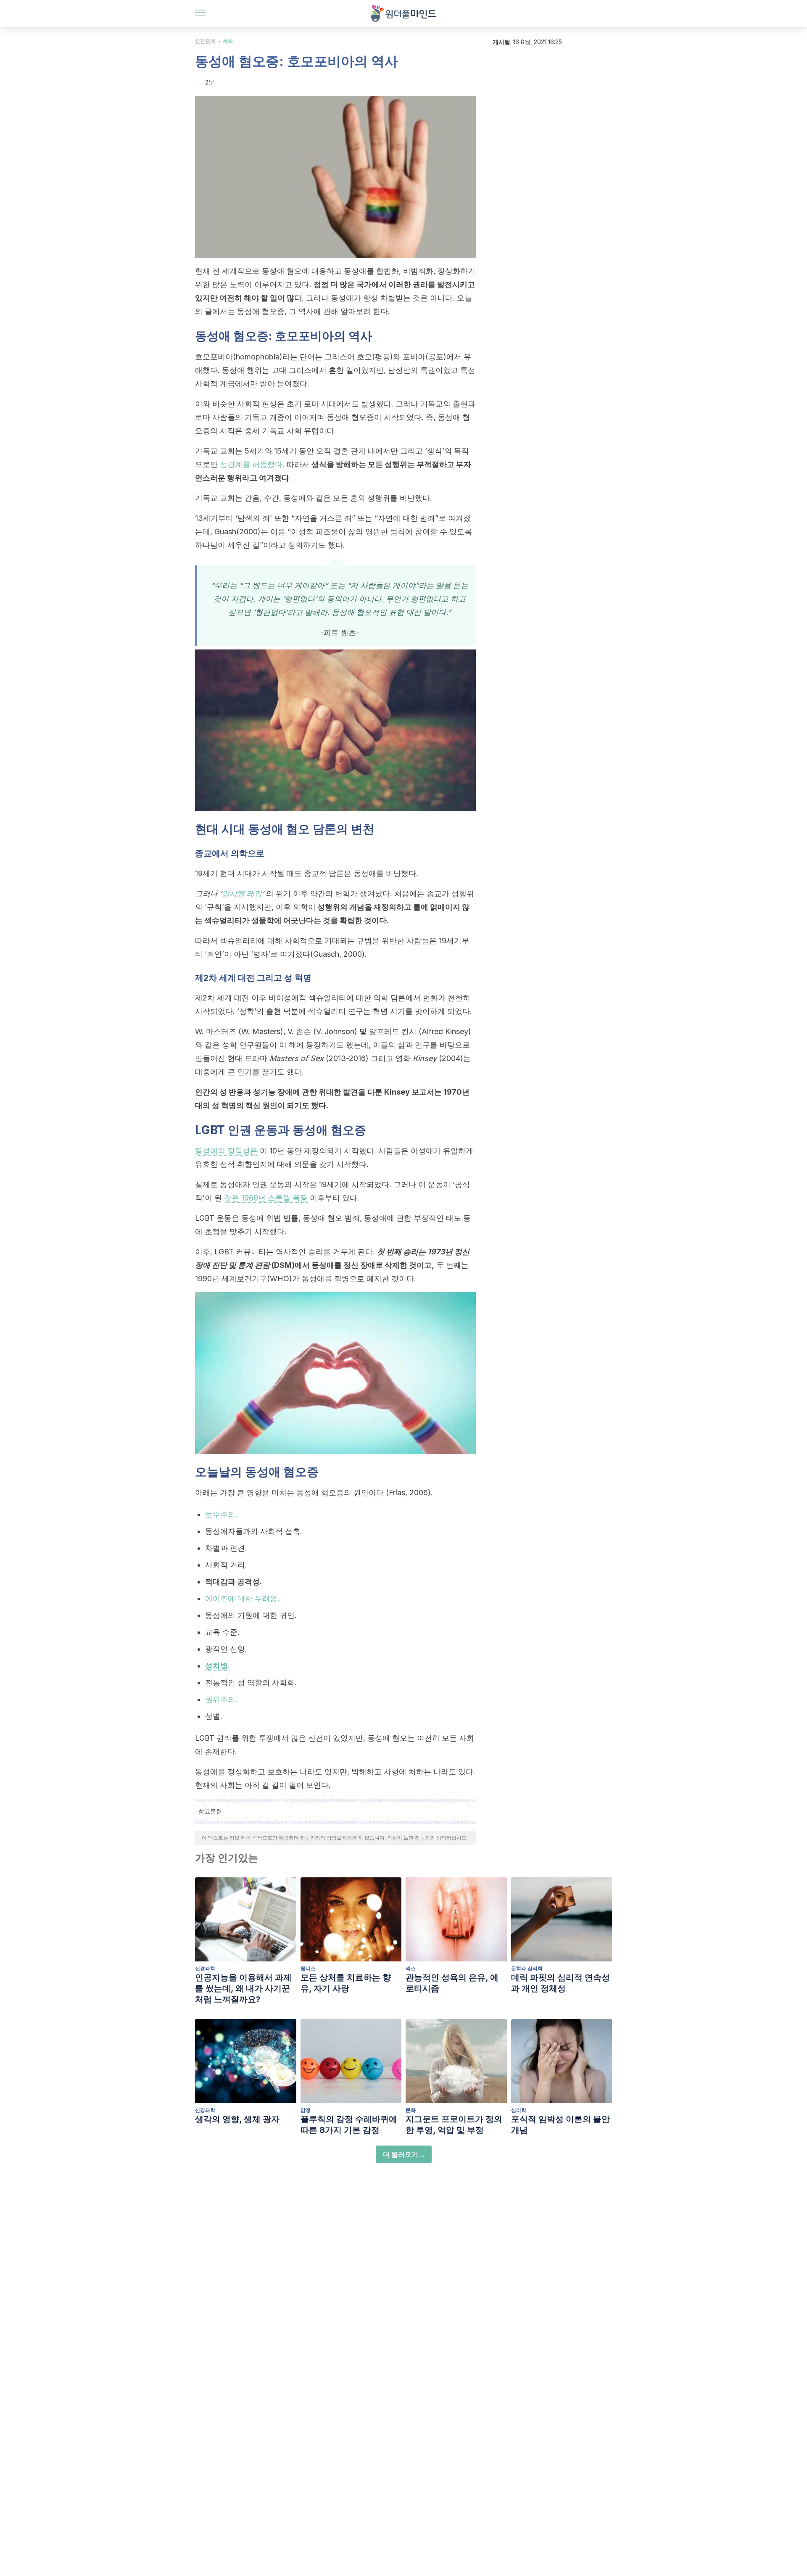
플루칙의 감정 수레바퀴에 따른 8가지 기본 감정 (349, 2125)
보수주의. (221, 1514)
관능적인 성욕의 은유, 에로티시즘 (452, 1983)
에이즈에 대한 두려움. (242, 1598)
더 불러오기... (404, 2154)
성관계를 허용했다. (252, 464)
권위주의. (221, 1699)
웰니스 (308, 1968)
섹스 (228, 41)
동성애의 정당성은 (226, 1151)
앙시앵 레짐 (242, 893)
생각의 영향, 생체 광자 (237, 2119)
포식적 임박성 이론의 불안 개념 (560, 2125)
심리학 (519, 2110)
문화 (411, 2110)
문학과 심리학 (527, 1968)
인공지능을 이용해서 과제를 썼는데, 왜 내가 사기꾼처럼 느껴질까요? (243, 1988)
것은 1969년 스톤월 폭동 (266, 1198)
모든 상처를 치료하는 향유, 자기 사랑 (346, 1983)
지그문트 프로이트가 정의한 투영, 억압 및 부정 (454, 2125)
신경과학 (205, 1968)
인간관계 (205, 41)
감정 (306, 2110)
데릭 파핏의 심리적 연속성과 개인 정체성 (560, 1983)
